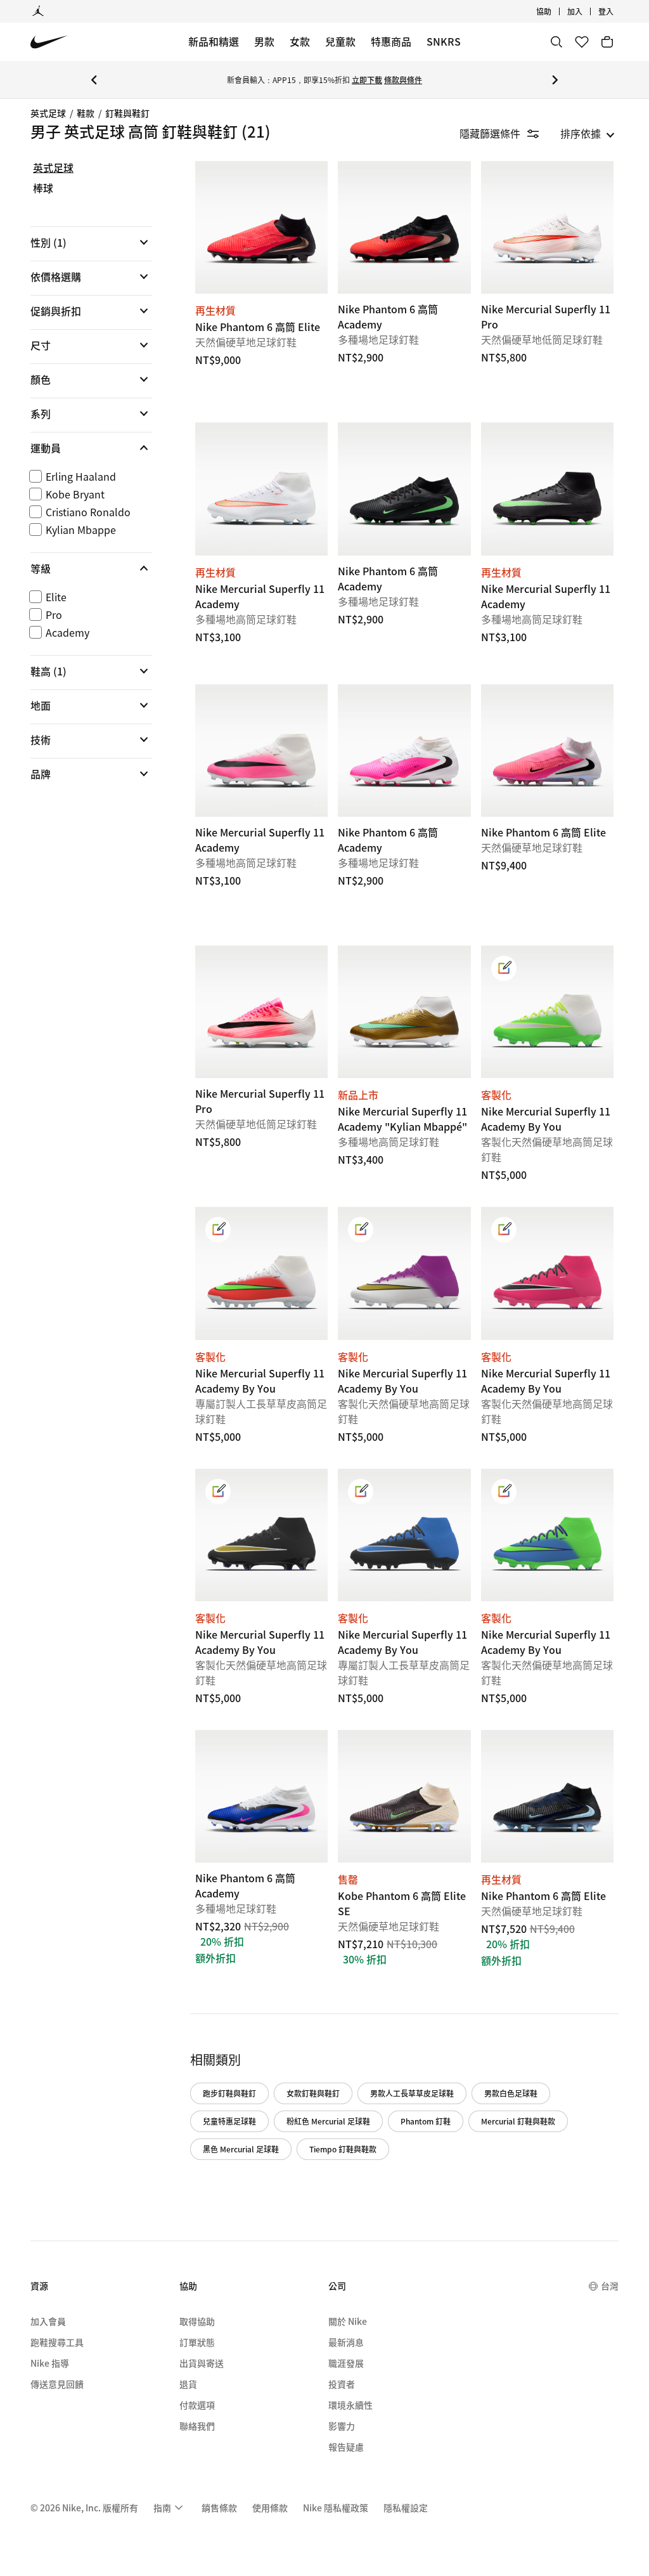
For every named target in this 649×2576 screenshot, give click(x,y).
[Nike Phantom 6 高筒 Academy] (404, 227)
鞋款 (86, 113)
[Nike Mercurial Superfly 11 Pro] (547, 227)
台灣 (610, 2286)
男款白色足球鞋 (511, 2093)
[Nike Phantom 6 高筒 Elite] (261, 227)
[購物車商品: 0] (607, 42)
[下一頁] (555, 80)
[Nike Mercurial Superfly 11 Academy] (261, 489)
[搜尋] (556, 42)
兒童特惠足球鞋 (229, 2121)
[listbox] (588, 133)
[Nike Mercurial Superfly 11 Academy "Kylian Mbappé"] (404, 1012)
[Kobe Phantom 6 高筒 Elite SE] (404, 1796)
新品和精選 (214, 41)
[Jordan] (38, 11)
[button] (91, 242)
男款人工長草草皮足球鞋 (412, 2093)
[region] (82, 482)
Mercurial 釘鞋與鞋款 (518, 2121)
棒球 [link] (43, 188)
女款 (300, 41)
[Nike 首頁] (49, 42)
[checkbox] (89, 476)
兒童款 (340, 41)
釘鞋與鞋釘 (127, 113)
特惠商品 (391, 41)
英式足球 (48, 113)
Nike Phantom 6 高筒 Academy (261, 1866)
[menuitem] (555, 11)
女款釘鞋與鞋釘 (313, 2093)
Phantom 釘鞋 (426, 2121)
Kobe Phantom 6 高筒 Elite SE (404, 1866)
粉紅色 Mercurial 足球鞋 (328, 2121)
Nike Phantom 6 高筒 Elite (547, 1866)
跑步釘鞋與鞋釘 (229, 2093)
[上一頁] (94, 80)
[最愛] (582, 42)
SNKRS (444, 41)
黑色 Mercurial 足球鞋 (241, 2149)
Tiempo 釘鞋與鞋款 (343, 2149)
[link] (504, 968)
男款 (264, 41)
